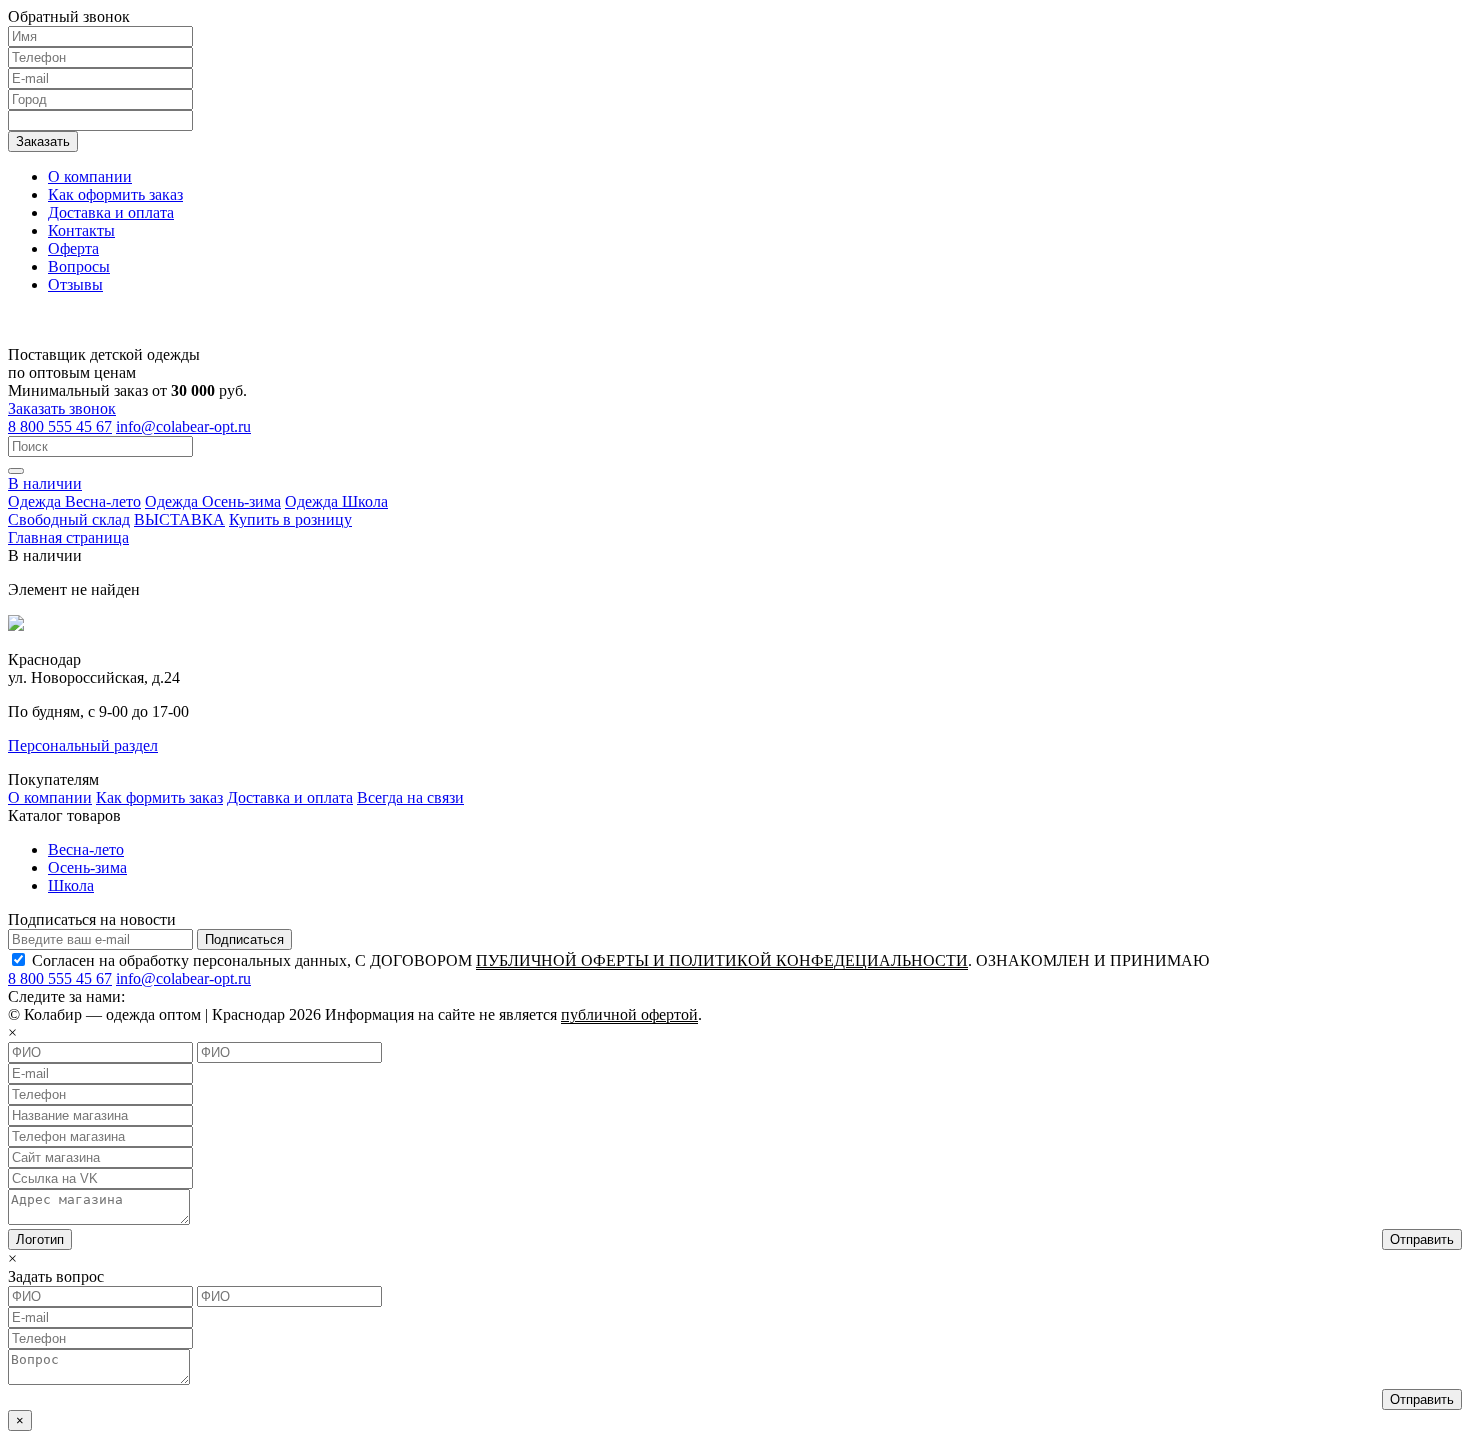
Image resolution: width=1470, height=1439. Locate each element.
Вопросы (79, 266)
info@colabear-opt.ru (183, 426)
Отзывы (75, 284)
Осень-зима (87, 867)
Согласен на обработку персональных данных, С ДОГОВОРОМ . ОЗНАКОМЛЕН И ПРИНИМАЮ (620, 960)
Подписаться (244, 939)
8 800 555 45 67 (60, 426)
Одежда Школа (336, 501)
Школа (71, 885)
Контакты (81, 230)
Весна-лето (86, 849)
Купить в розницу (290, 519)
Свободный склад (69, 519)
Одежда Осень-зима (213, 501)
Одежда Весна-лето (74, 501)
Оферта (73, 248)
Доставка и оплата (111, 212)
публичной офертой (629, 1014)
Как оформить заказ (115, 194)
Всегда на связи (410, 797)
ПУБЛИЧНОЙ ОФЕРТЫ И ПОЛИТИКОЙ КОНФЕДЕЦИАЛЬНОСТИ (722, 960)
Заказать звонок (62, 408)
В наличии (45, 483)
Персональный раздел (83, 745)
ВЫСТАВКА (179, 519)
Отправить (1422, 1239)
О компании (90, 176)
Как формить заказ (159, 797)
